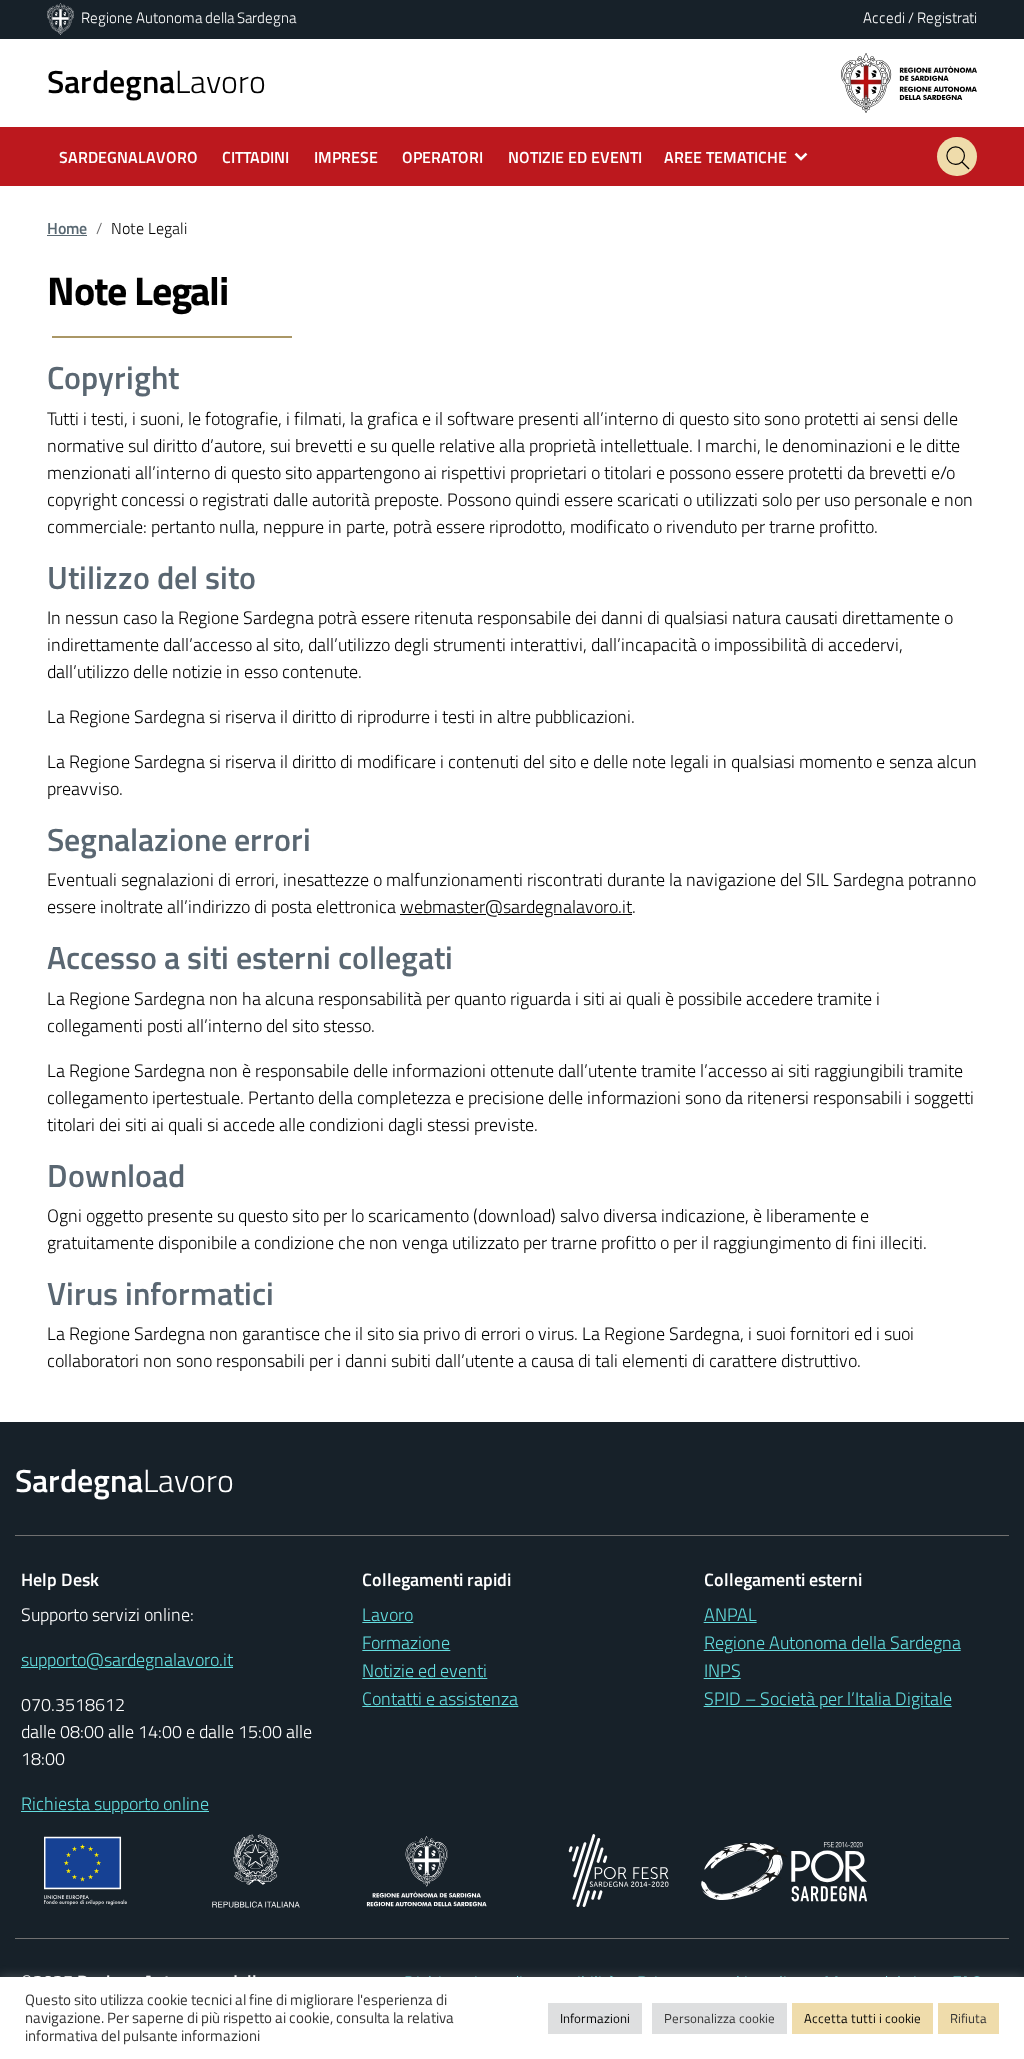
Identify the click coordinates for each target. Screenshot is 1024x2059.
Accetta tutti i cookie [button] (862, 2018)
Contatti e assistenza (440, 1698)
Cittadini (255, 157)
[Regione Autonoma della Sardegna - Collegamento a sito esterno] (426, 1869)
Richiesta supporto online (115, 1803)
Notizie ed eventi (424, 1670)
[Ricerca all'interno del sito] (957, 156)
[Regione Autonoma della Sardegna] (62, 17)
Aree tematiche (725, 157)
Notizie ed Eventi (575, 157)
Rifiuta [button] (968, 2018)
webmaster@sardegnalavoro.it (516, 906)
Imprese (346, 157)
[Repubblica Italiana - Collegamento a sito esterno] (255, 1869)
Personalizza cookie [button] (719, 2018)
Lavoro (156, 81)
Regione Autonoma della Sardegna (188, 17)
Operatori (442, 157)
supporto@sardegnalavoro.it (127, 1659)
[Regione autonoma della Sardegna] (909, 81)
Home (67, 228)
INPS (722, 1670)
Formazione (406, 1642)
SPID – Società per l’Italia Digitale (828, 1698)
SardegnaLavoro (128, 157)
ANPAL (730, 1614)
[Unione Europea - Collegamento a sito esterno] (85, 1869)
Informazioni (595, 2018)
